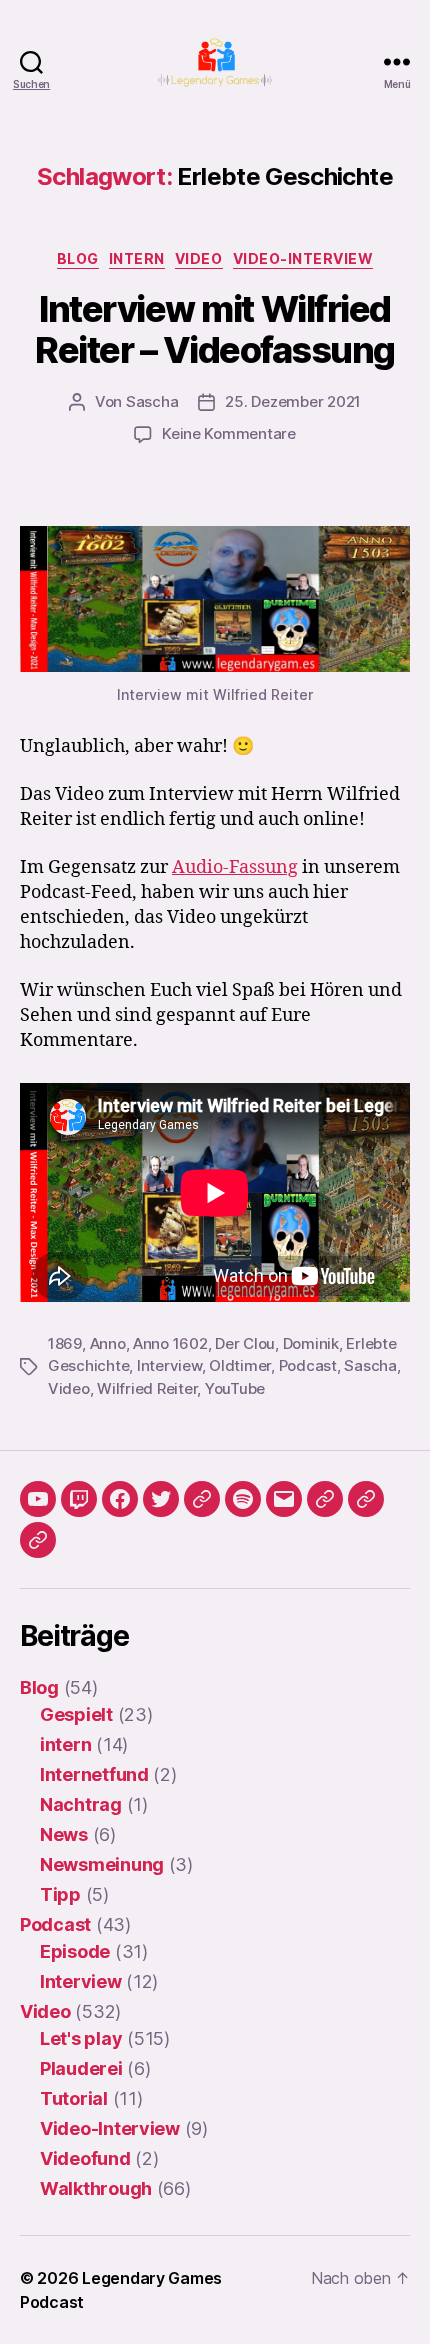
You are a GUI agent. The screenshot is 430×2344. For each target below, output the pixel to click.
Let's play (81, 2038)
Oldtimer (240, 1365)
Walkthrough (96, 2188)
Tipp (60, 1894)
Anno (108, 1343)
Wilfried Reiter (147, 1388)
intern (137, 258)
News (64, 1834)
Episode (75, 1951)
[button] (325, 1499)
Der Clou (245, 1343)
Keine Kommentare (229, 433)
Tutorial (74, 2098)
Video (199, 258)
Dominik (311, 1343)
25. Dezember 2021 (293, 401)
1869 (65, 1343)
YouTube (235, 1388)
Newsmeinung (102, 1864)
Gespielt (76, 1714)
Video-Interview (303, 258)
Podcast (308, 1365)
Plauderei (81, 2068)
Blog (78, 258)
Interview (169, 1365)
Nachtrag (81, 1804)
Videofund (85, 2158)
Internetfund (94, 1774)
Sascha (152, 401)
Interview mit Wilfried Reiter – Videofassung (215, 329)
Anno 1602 (170, 1343)
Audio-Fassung (235, 867)
